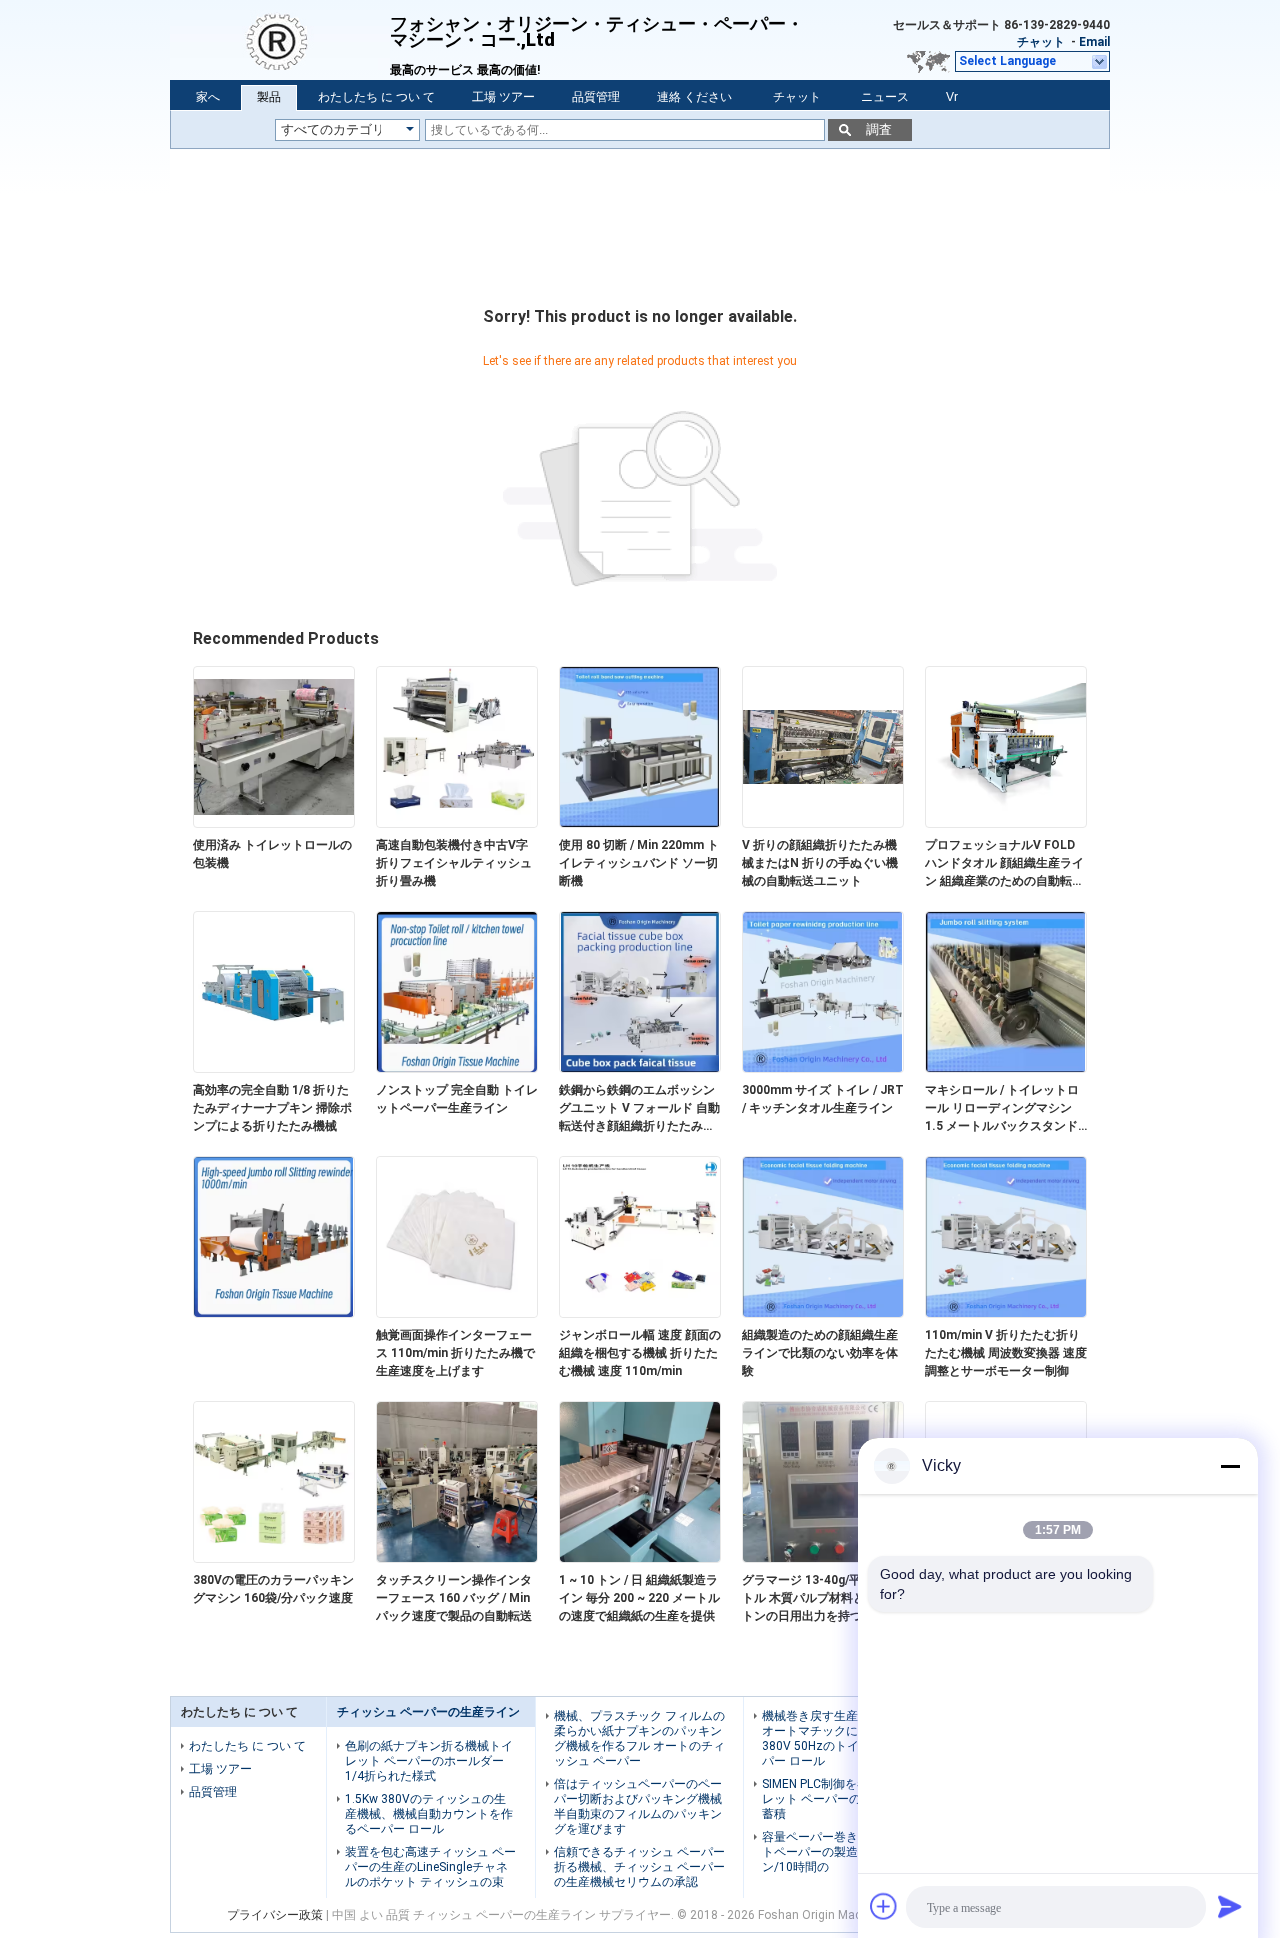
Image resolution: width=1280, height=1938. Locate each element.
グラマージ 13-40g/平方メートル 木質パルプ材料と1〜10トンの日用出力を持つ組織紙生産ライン (820, 1599)
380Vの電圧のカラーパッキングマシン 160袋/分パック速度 (273, 1589)
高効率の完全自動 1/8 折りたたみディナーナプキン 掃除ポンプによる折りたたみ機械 (272, 1108)
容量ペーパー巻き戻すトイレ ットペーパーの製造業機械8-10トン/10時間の (847, 1852)
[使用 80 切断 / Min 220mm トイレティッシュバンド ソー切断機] (640, 823)
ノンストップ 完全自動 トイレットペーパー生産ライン (457, 1099)
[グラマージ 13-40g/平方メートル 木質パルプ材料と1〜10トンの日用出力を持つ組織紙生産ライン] (823, 1558)
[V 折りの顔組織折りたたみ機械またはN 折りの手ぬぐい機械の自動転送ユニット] (823, 823)
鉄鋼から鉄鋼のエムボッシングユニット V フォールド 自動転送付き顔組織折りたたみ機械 (639, 1109)
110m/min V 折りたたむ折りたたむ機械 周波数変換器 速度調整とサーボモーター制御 (1006, 1353)
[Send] (1230, 1906)
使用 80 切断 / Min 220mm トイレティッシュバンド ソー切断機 (639, 863)
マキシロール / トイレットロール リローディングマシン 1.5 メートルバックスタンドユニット (1002, 1109)
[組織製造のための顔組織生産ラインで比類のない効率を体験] (823, 1313)
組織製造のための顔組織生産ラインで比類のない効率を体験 (820, 1353)
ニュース (885, 97)
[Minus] (1230, 1466)
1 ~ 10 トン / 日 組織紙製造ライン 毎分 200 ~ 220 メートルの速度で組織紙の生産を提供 (639, 1598)
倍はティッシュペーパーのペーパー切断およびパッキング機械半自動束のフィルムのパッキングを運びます (638, 1806)
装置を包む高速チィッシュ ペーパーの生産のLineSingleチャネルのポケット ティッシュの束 (430, 1867)
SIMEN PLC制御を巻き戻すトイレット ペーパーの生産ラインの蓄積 (847, 1799)
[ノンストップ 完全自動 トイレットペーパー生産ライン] (457, 1068)
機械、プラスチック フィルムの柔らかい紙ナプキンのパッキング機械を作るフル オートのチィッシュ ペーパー (639, 1738)
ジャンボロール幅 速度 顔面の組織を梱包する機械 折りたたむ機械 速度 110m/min (640, 1353)
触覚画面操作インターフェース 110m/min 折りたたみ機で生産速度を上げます (455, 1353)
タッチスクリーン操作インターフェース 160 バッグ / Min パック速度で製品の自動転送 (454, 1598)
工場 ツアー (503, 97)
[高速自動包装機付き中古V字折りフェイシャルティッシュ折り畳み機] (457, 823)
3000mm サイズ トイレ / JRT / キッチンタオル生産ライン (823, 1099)
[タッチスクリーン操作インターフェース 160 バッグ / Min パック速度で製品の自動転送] (457, 1558)
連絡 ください (694, 97)
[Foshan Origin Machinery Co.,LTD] (280, 40)
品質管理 (596, 97)
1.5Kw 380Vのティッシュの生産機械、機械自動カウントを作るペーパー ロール (429, 1814)
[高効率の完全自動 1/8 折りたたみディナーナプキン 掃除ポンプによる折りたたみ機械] (274, 1068)
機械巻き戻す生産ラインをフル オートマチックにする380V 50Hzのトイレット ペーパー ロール (846, 1738)
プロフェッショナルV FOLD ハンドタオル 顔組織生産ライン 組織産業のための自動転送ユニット (1004, 864)
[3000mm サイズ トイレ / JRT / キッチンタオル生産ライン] (823, 1068)
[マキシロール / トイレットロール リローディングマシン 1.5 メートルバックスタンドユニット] (1006, 1068)
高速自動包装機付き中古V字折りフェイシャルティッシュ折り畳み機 (454, 863)
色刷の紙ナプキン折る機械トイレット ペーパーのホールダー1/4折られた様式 (429, 1761)
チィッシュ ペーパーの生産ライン (428, 1712)
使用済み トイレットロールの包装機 (272, 854)
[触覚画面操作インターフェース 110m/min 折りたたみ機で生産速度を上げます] (457, 1313)
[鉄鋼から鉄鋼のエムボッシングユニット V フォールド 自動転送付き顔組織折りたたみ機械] (640, 1068)
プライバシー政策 (275, 1915)
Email (1094, 42)
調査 (879, 129)
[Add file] (884, 1906)
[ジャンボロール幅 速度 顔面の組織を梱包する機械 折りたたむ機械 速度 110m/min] (640, 1313)
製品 (269, 97)
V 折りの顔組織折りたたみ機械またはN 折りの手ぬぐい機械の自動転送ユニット (820, 863)
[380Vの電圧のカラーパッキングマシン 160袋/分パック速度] (274, 1558)
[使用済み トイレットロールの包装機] (274, 823)
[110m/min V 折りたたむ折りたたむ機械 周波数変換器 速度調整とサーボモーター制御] (1006, 1313)
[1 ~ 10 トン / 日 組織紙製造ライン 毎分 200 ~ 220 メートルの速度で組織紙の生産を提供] (640, 1558)
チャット (1041, 42)
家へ (208, 97)
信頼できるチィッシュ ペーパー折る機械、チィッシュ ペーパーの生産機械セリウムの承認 (639, 1867)
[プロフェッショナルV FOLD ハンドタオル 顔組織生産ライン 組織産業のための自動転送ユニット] (1006, 823)
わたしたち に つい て (376, 97)
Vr (952, 97)
